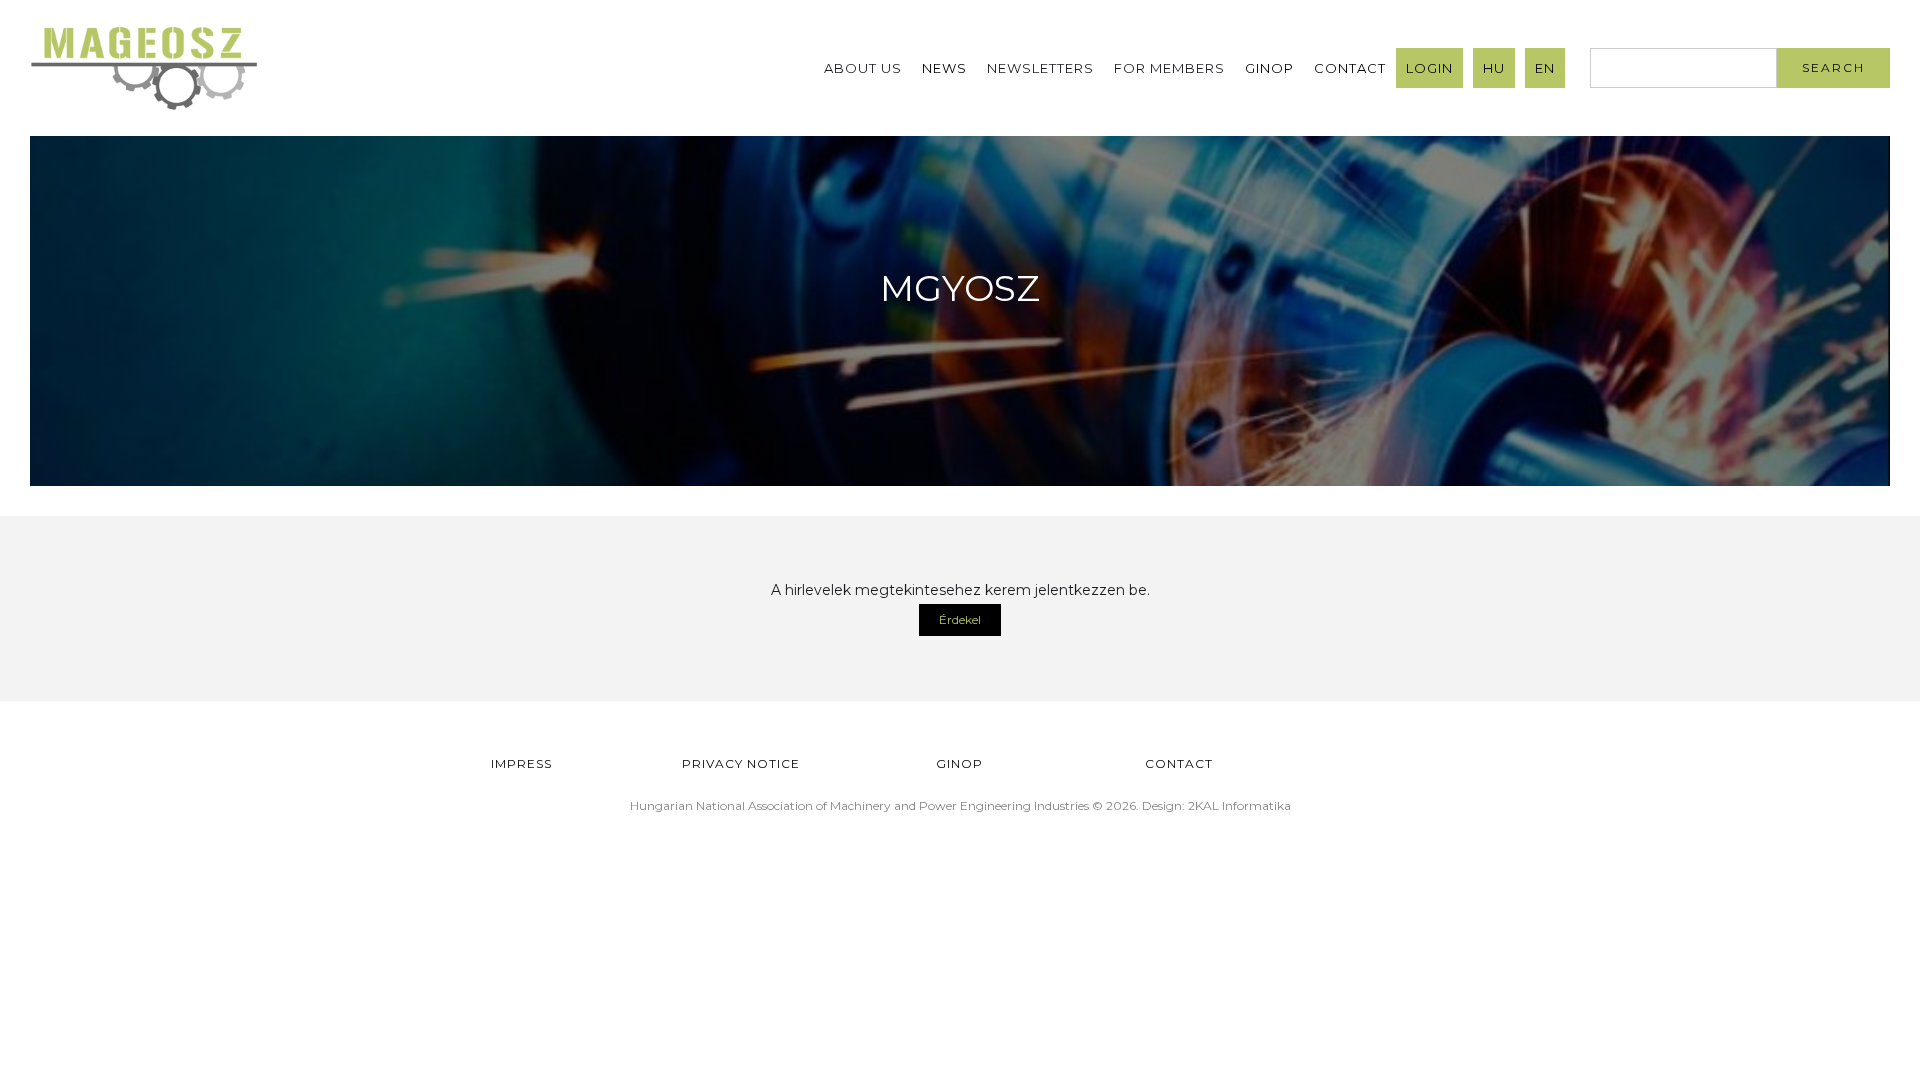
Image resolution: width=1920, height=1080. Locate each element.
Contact (1350, 68)
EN (1545, 68)
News (944, 68)
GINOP (1269, 68)
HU (1494, 68)
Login (1429, 68)
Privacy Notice (741, 763)
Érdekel (960, 619)
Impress (521, 763)
